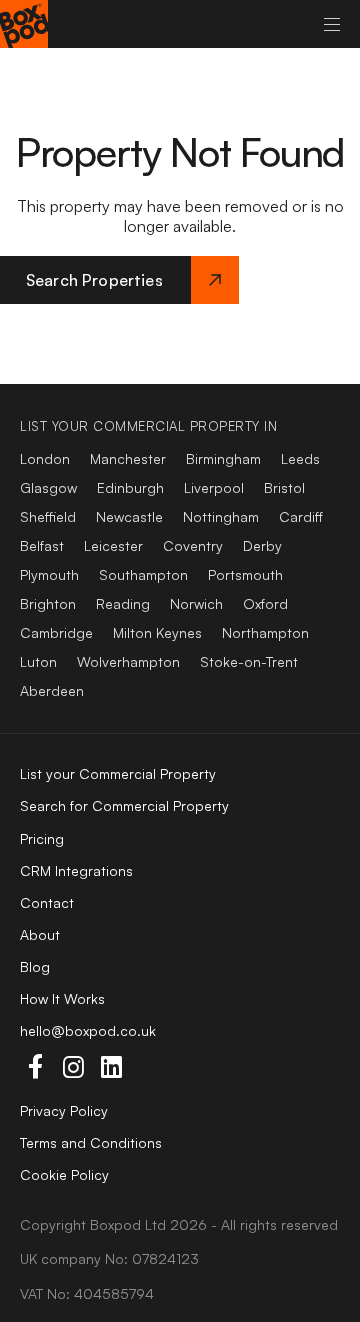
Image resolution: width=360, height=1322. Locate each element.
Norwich (196, 603)
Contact (47, 902)
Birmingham (223, 458)
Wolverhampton (128, 661)
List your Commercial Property (118, 773)
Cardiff (301, 516)
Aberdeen (52, 690)
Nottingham (221, 516)
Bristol (284, 487)
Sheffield (48, 516)
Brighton (48, 603)
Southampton (143, 574)
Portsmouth (245, 574)
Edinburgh (130, 487)
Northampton (265, 632)
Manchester (128, 458)
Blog (35, 966)
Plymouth (49, 574)
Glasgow (48, 487)
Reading (123, 603)
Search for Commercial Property (124, 805)
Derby (262, 545)
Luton (38, 661)
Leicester (113, 545)
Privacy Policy (64, 1110)
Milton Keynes (157, 632)
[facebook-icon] (35, 1067)
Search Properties (94, 280)
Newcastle (129, 516)
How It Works (62, 998)
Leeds (300, 458)
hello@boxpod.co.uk (88, 1030)
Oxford (265, 603)
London (45, 458)
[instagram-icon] (73, 1067)
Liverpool (214, 487)
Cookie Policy (64, 1174)
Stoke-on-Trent (249, 661)
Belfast (42, 545)
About (40, 934)
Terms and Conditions (91, 1142)
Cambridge (56, 632)
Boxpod (115, 1224)
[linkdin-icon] (111, 1067)
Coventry (193, 545)
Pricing (42, 838)
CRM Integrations (76, 870)
